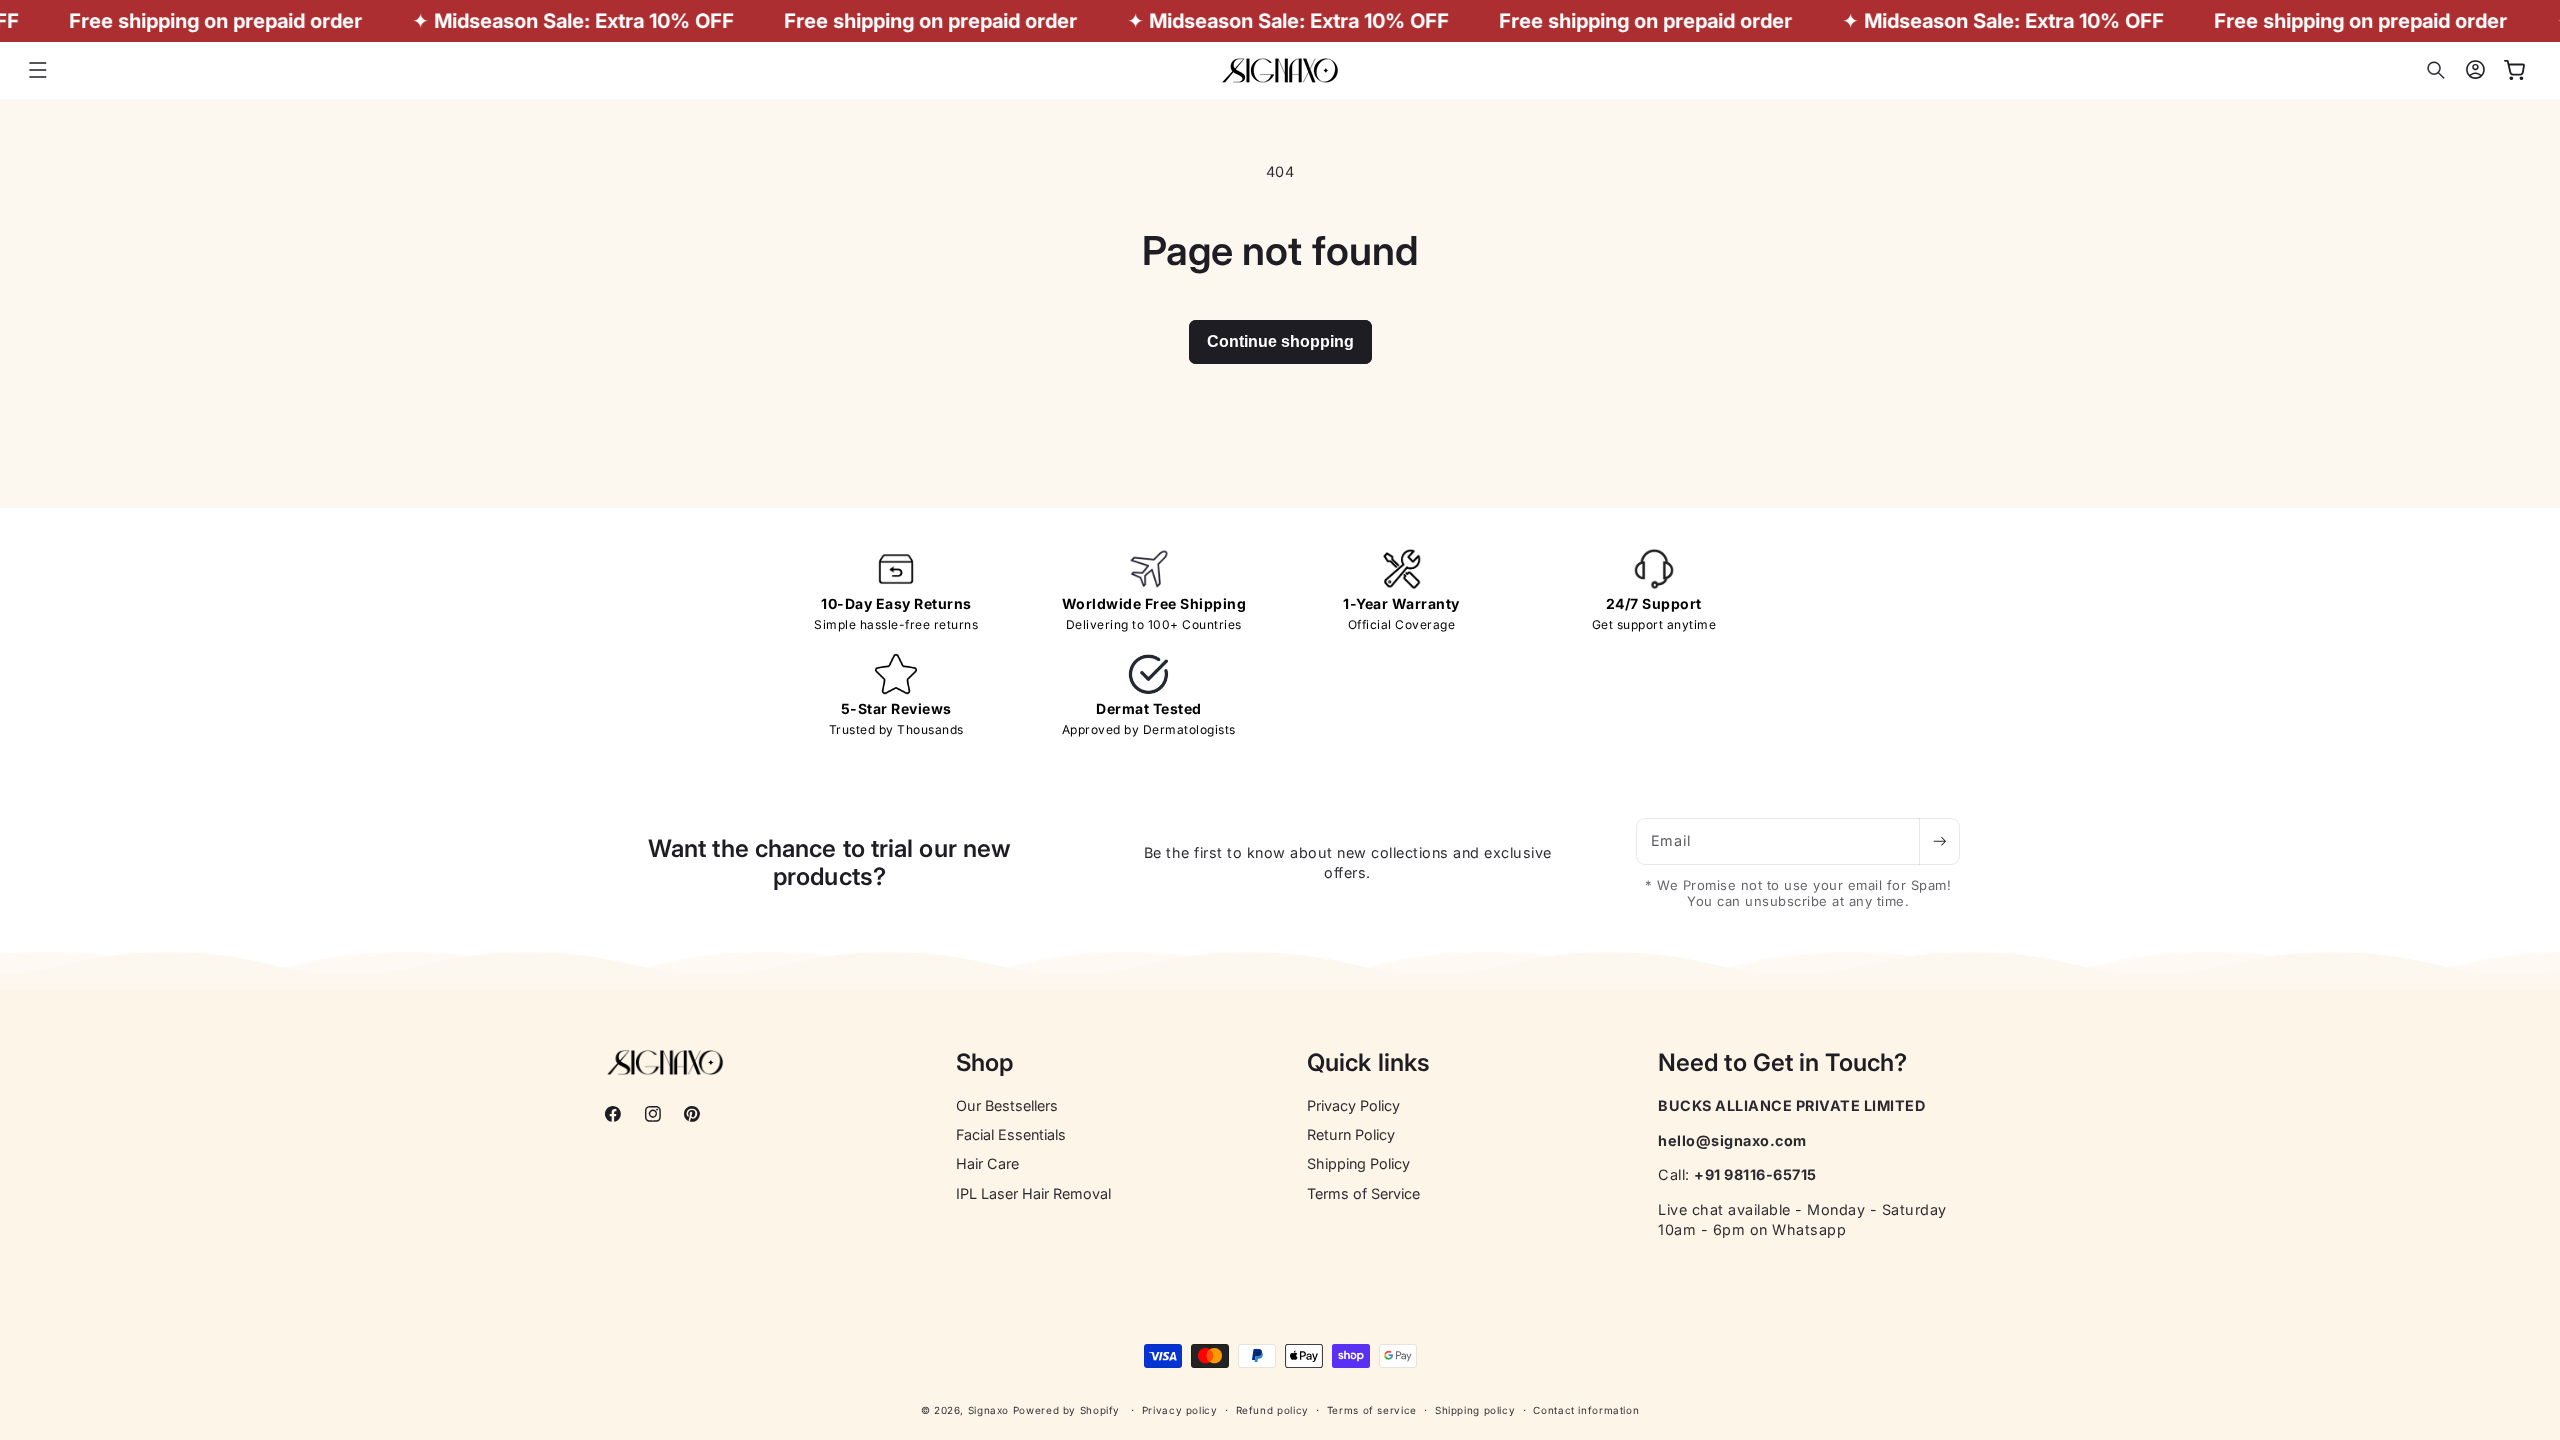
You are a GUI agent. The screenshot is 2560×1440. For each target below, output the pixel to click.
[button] (38, 70)
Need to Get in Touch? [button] (1782, 1063)
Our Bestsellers (1007, 1105)
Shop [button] (984, 1063)
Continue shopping (1280, 341)
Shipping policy (1475, 1410)
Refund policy (1272, 1410)
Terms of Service (1363, 1193)
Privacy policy (1180, 1410)
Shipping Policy (1358, 1163)
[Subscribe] (1939, 841)
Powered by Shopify (1066, 1410)
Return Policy (1351, 1134)
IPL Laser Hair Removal (1033, 1193)
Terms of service (1372, 1410)
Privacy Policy (1353, 1105)
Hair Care (987, 1163)
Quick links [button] (1368, 1063)
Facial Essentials (1011, 1134)
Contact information (1586, 1410)
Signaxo (988, 1410)
